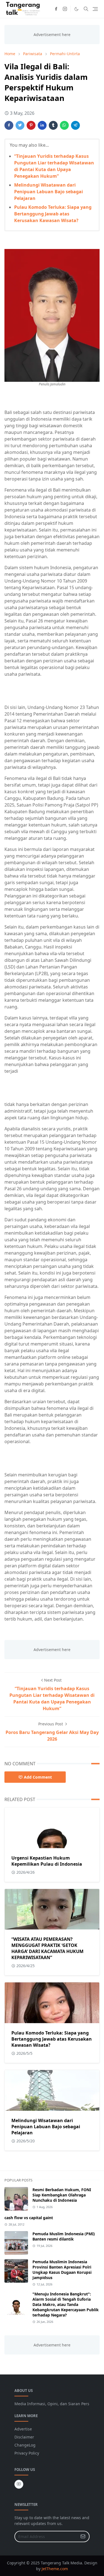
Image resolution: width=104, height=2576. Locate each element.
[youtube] (19, 2484)
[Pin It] (31, 125)
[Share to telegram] (75, 125)
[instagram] (65, 9)
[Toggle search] (86, 9)
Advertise (23, 2429)
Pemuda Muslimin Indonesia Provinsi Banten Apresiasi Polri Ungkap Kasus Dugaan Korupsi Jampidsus (62, 2270)
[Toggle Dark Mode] (76, 9)
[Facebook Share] (9, 125)
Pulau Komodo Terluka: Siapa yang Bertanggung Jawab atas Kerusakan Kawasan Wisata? (53, 214)
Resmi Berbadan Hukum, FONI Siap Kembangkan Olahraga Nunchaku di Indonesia (62, 2195)
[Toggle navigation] (95, 9)
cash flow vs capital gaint (29, 2218)
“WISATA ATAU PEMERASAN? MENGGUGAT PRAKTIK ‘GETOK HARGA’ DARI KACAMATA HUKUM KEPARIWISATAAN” (47, 1948)
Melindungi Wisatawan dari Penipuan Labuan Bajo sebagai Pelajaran (49, 192)
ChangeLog (25, 2445)
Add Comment (38, 1777)
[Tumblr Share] (53, 125)
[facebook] (56, 9)
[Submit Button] (83, 2536)
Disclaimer (24, 2437)
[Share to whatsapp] (64, 125)
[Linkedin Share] (42, 125)
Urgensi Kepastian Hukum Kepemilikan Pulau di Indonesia (47, 1861)
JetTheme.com (55, 2569)
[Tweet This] (20, 125)
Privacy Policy (27, 2453)
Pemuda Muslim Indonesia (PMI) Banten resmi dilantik (64, 2236)
